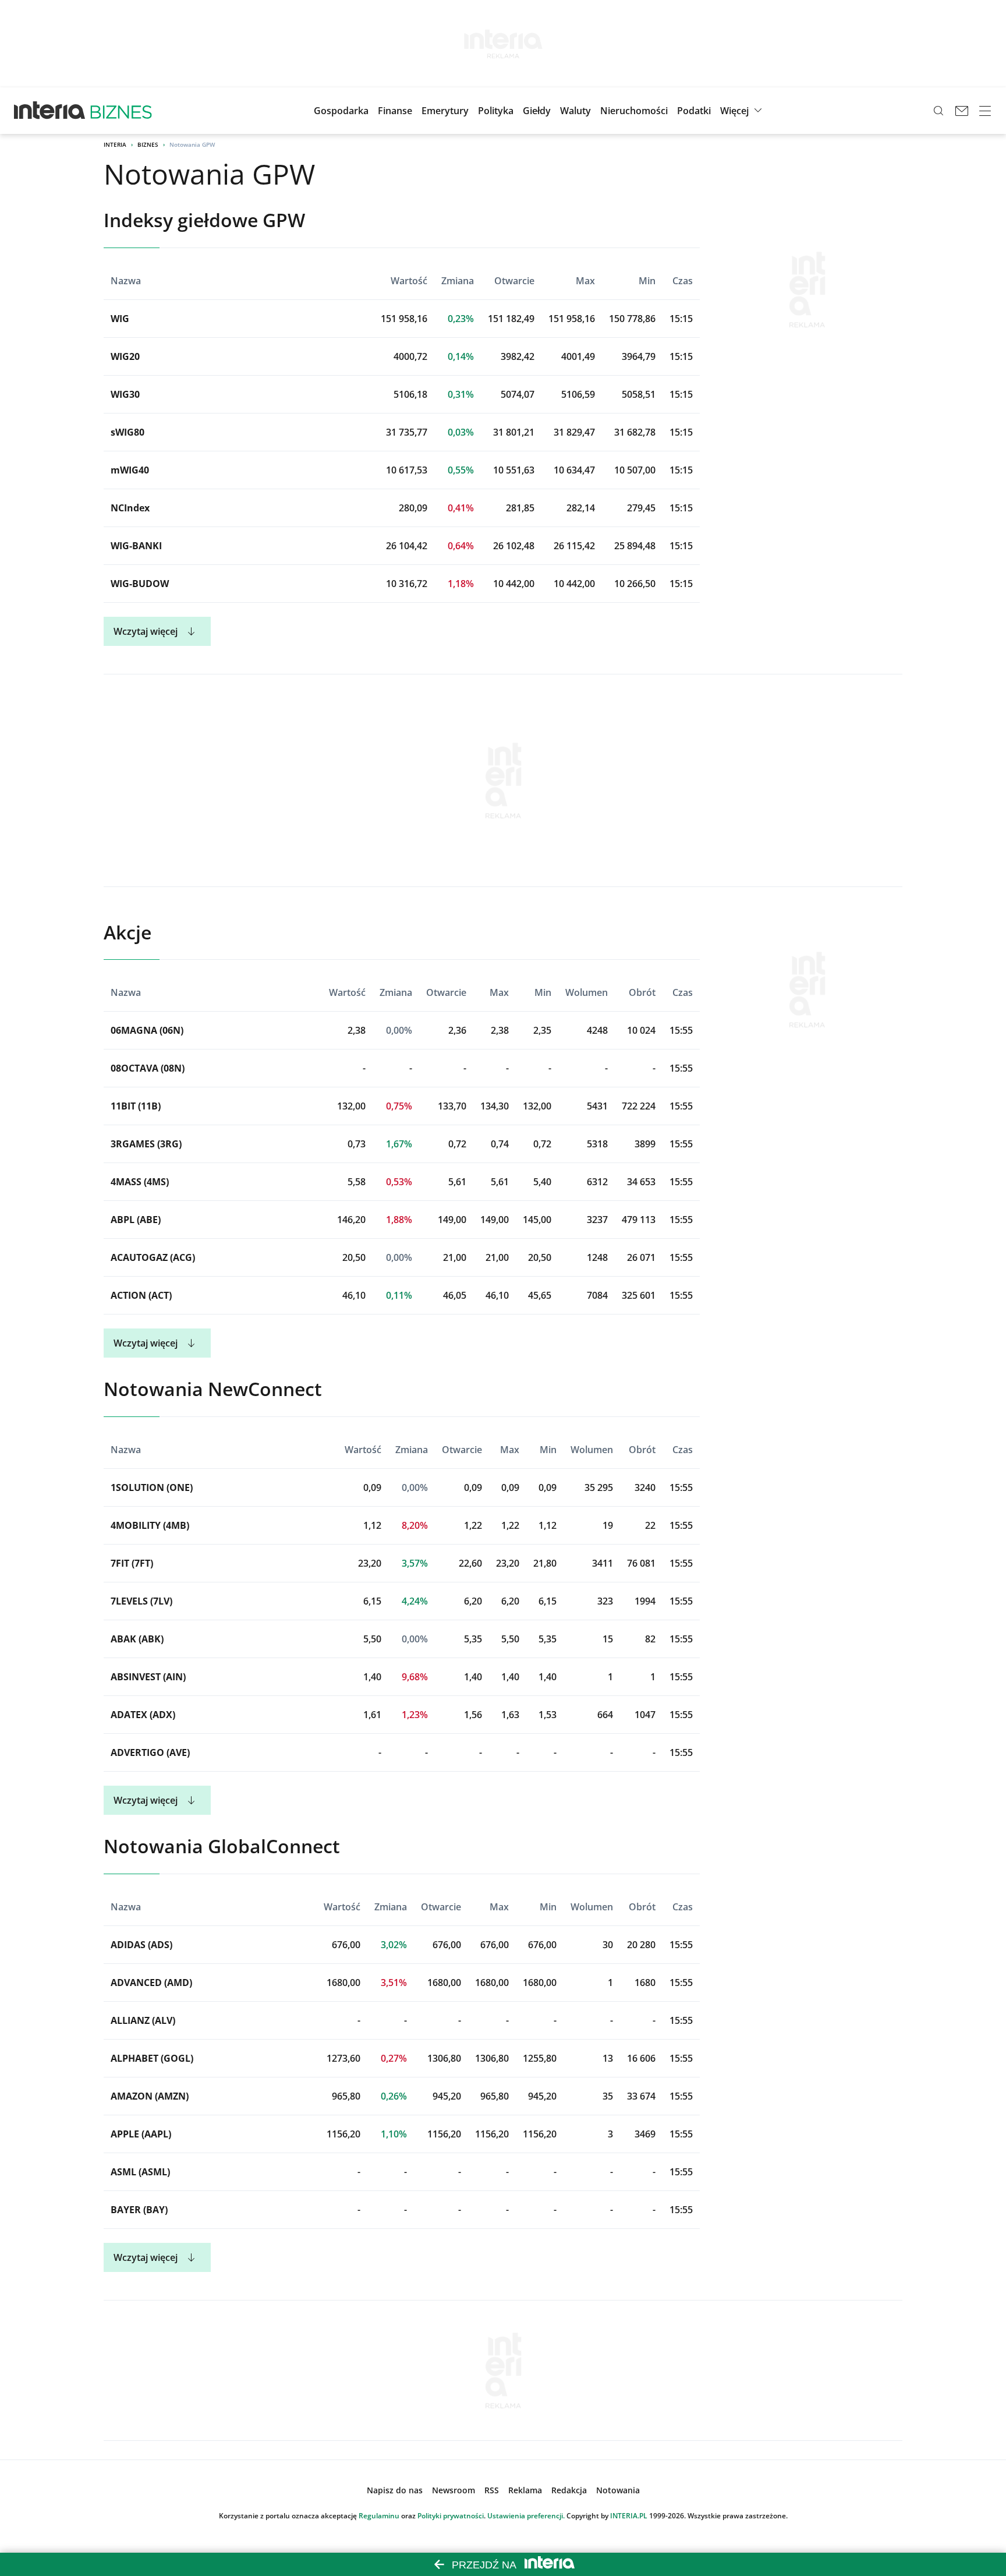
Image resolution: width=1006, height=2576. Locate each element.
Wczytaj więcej (146, 631)
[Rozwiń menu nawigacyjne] (985, 111)
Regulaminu (379, 2516)
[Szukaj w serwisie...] (938, 111)
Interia (115, 144)
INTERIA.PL (629, 2516)
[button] (537, 111)
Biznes (148, 144)
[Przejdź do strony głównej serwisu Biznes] (121, 111)
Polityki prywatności (451, 2516)
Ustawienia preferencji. (526, 2516)
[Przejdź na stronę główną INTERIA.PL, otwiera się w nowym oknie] (50, 111)
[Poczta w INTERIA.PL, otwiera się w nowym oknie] (962, 111)
